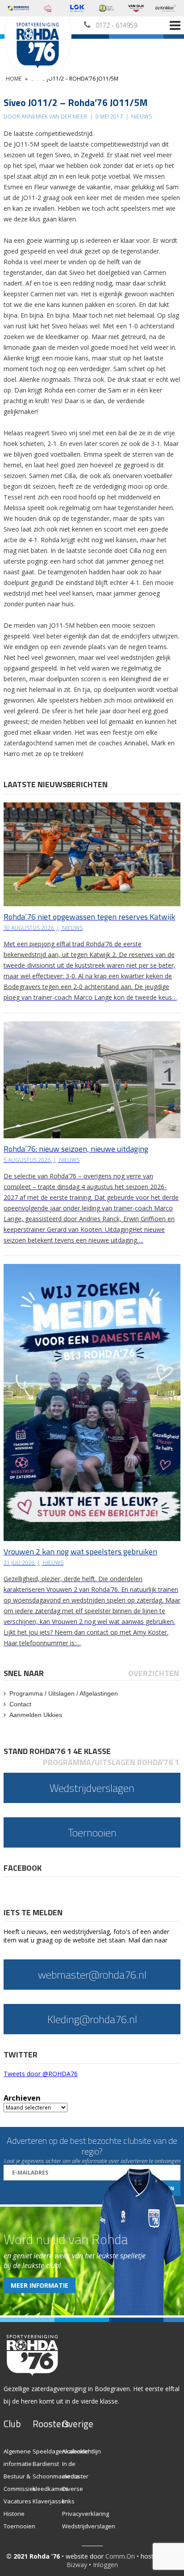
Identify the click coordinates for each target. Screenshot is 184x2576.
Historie (14, 2514)
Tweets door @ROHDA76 (41, 2074)
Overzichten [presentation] (154, 1673)
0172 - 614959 (116, 25)
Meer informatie (40, 2285)
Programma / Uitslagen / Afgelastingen (64, 1693)
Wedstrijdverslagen (89, 2526)
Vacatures (17, 2501)
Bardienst (46, 2464)
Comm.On (120, 2556)
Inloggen (105, 2565)
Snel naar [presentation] (24, 1673)
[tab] (24, 1673)
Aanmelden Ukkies (36, 1715)
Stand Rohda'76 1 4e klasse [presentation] (57, 1751)
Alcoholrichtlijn (82, 2451)
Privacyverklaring (86, 2514)
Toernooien (19, 2526)
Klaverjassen (50, 2501)
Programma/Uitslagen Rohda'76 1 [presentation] (111, 1762)
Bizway (77, 2565)
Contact (20, 1704)
